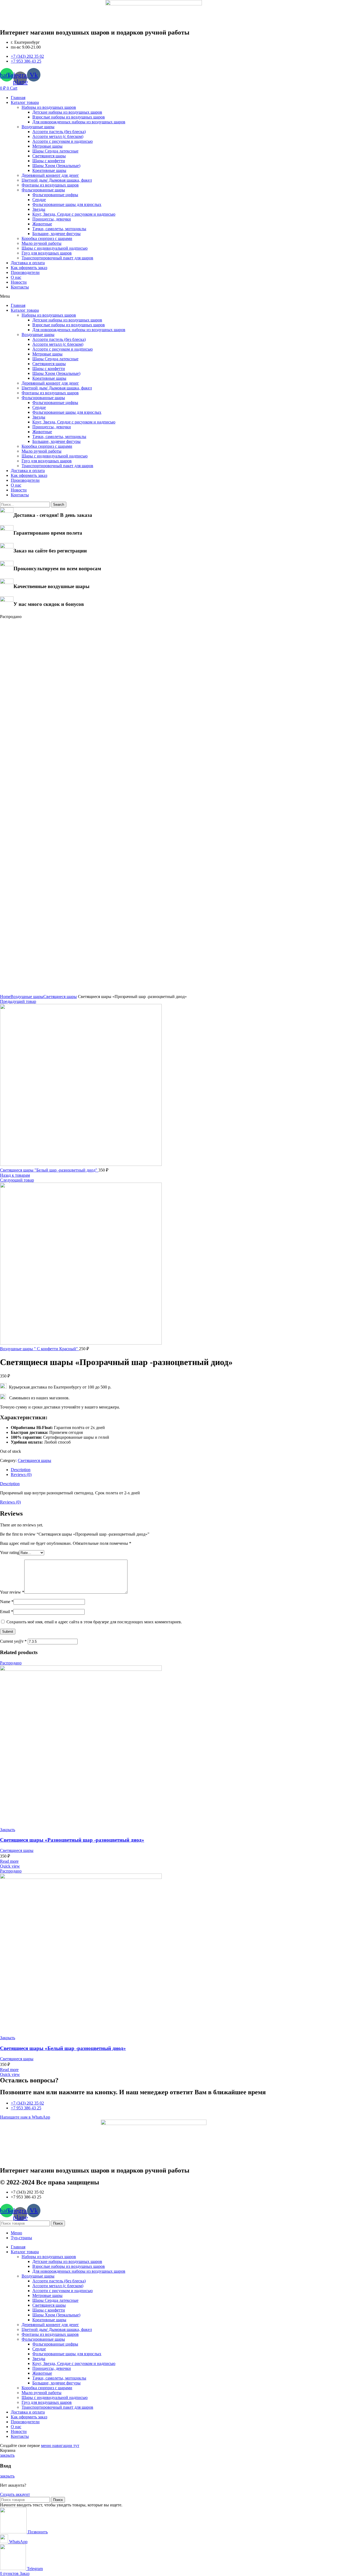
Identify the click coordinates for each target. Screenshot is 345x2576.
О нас (16, 277)
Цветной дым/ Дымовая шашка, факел (57, 180)
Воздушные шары (38, 127)
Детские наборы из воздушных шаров (67, 112)
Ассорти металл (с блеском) (58, 136)
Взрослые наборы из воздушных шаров (69, 117)
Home (5, 997)
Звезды (39, 209)
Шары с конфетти (49, 161)
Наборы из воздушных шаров (49, 107)
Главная (18, 98)
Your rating (10, 1552)
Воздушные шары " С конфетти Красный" (39, 1349)
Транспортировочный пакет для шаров (57, 258)
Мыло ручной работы (42, 243)
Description (21, 1470)
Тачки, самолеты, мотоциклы (59, 229)
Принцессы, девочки (52, 219)
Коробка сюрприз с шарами (47, 238)
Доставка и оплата (28, 263)
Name (7, 1602)
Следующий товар (17, 1180)
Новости (19, 282)
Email (7, 1612)
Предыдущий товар (18, 1001)
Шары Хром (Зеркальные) (56, 166)
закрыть (7, 2455)
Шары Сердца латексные (55, 151)
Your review (12, 1592)
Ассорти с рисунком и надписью (63, 141)
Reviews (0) (21, 1474)
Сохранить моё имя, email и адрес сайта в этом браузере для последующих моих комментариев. (94, 1622)
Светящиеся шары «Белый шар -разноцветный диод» (63, 2048)
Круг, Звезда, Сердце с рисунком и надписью (74, 214)
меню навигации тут (60, 2446)
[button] (154, 296)
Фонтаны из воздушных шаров (50, 185)
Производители (25, 272)
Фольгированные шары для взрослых (67, 204)
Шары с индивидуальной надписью (55, 248)
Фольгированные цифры (55, 195)
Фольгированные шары (43, 190)
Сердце (39, 200)
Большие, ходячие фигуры (56, 234)
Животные (42, 224)
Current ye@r (13, 1641)
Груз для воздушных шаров (47, 253)
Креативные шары (49, 170)
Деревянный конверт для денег (50, 175)
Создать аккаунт (15, 2494)
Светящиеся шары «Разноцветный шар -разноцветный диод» (72, 1840)
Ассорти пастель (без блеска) (59, 132)
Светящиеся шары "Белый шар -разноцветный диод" (49, 1170)
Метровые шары (47, 146)
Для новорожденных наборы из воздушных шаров (79, 122)
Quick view (10, 1866)
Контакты (20, 287)
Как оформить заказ (29, 268)
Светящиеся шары (49, 156)
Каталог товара (25, 102)
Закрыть (8, 1830)
